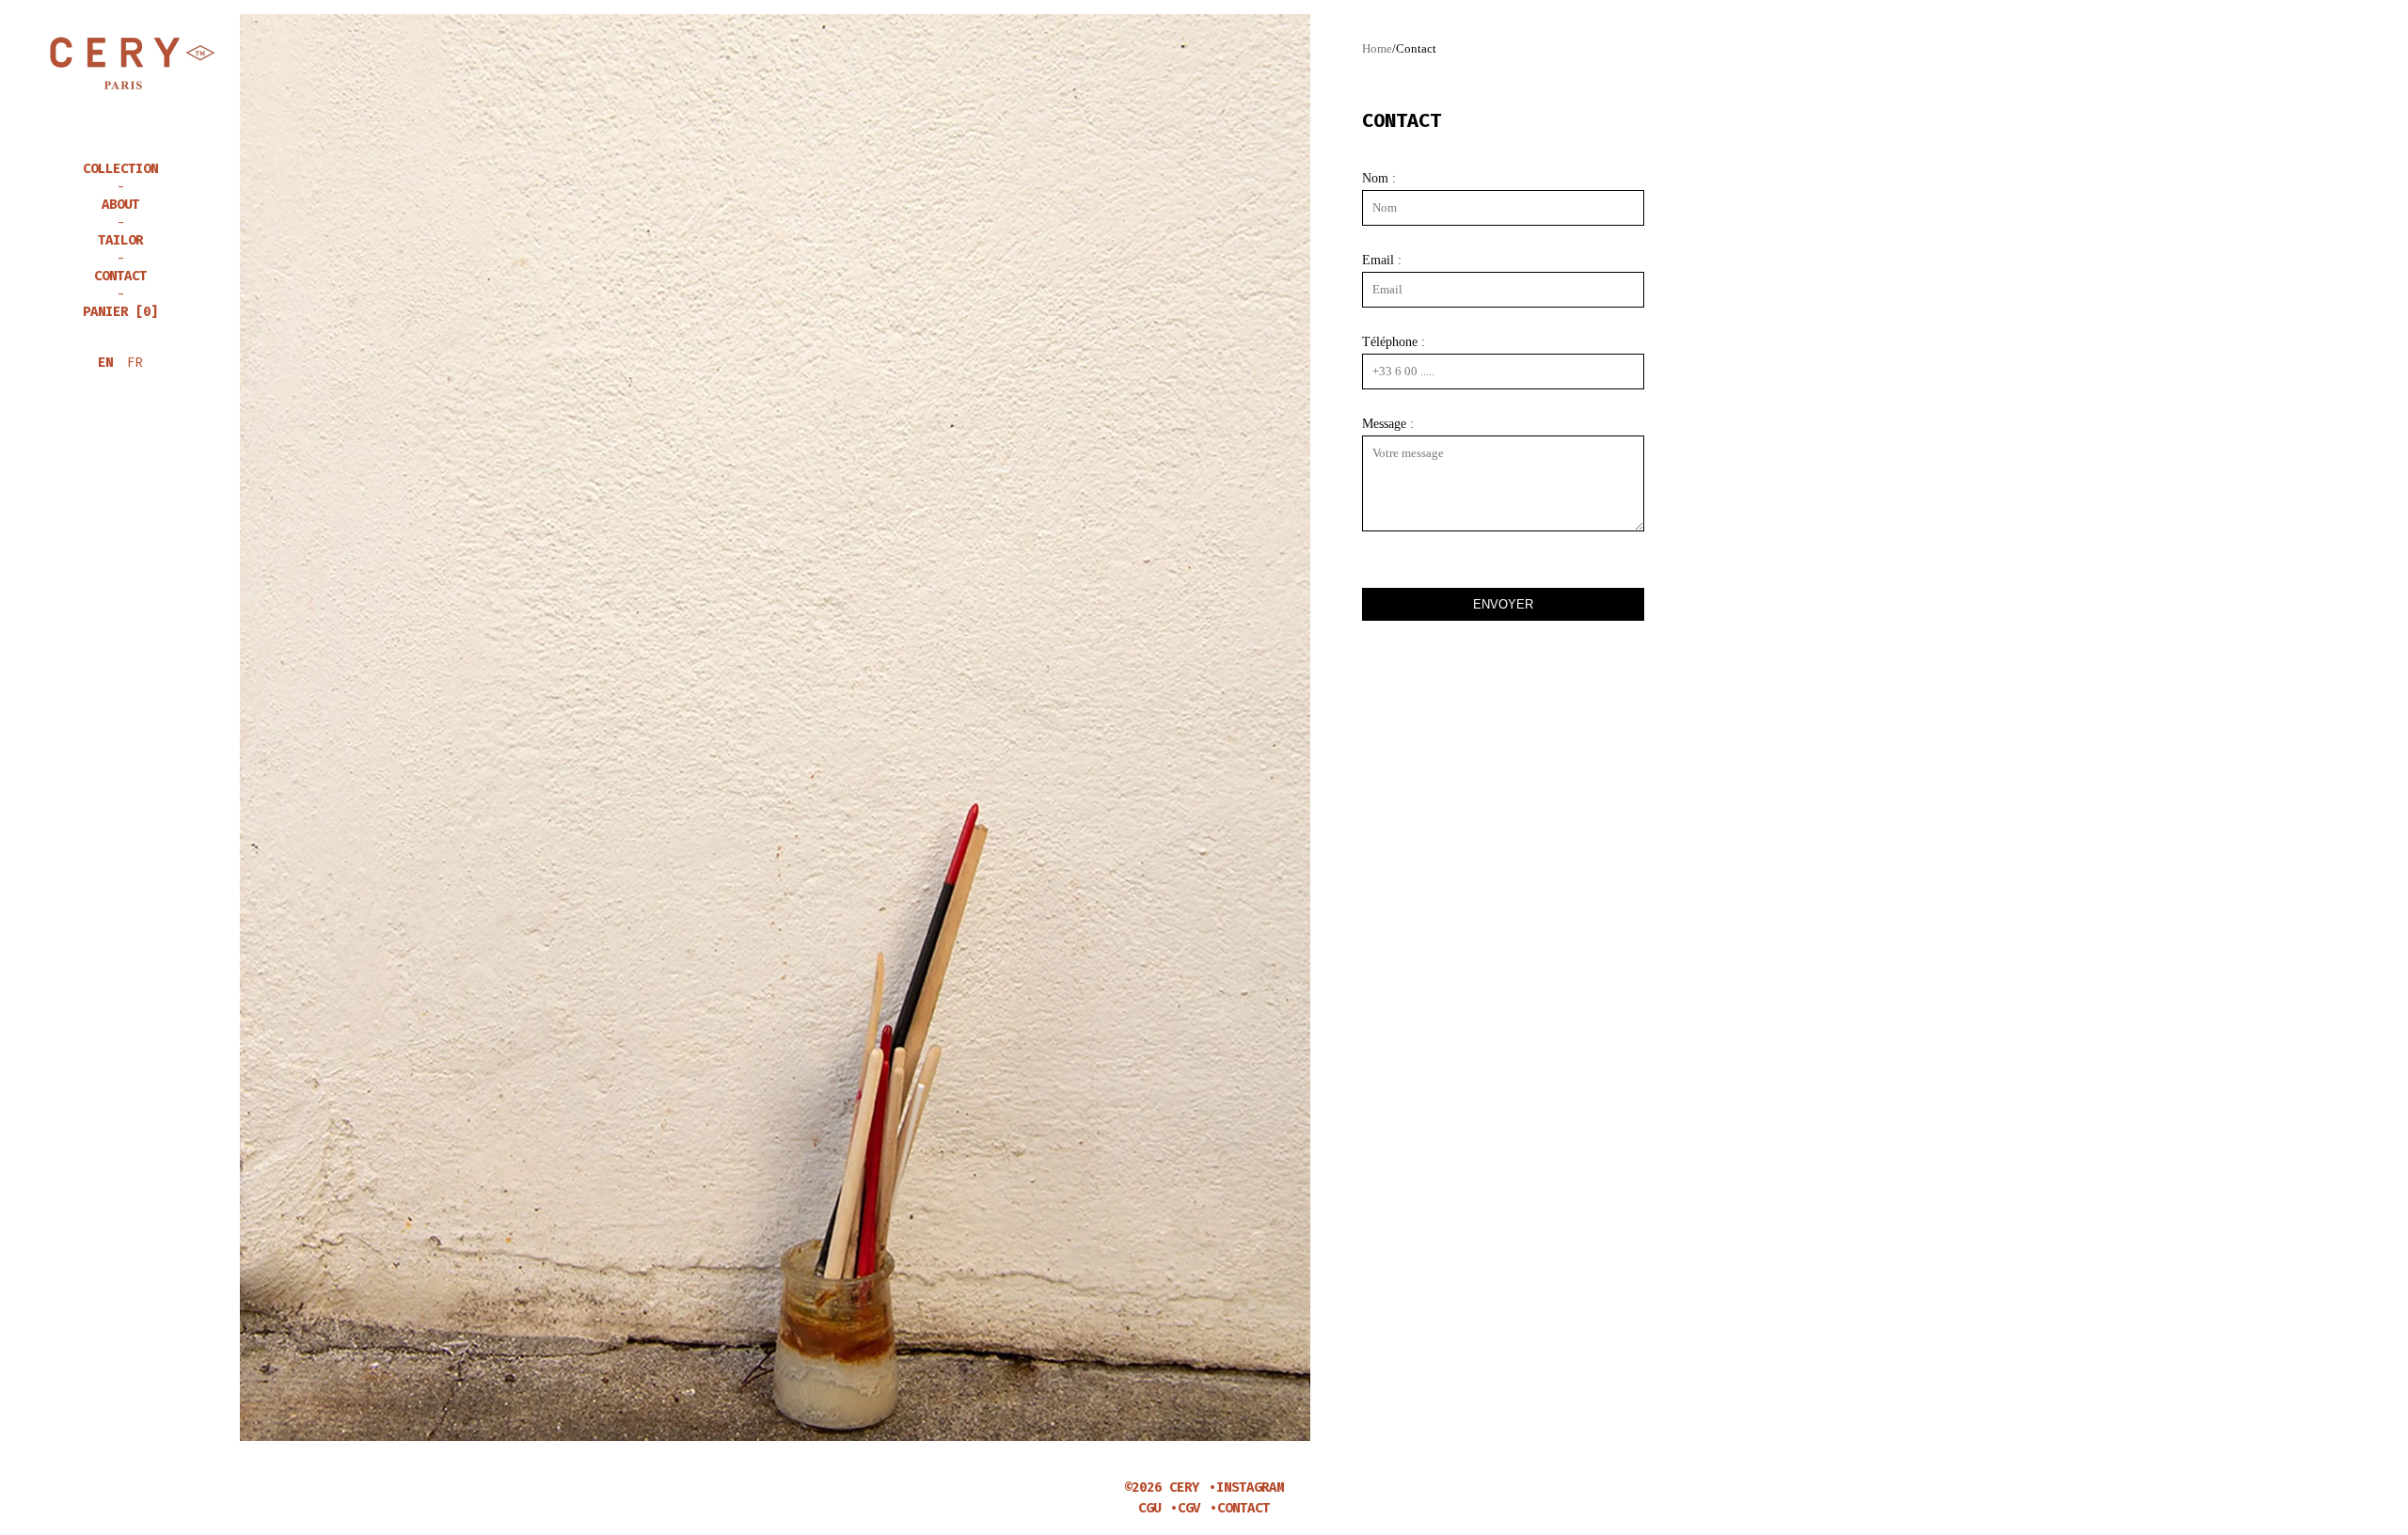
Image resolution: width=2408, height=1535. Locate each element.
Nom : (1379, 179)
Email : (1382, 261)
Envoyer (1503, 604)
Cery (120, 64)
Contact (120, 277)
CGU (1149, 1508)
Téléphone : (1394, 342)
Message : (1388, 424)
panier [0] (120, 312)
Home (1377, 48)
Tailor (120, 241)
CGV (1189, 1508)
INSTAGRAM (1250, 1488)
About (120, 206)
